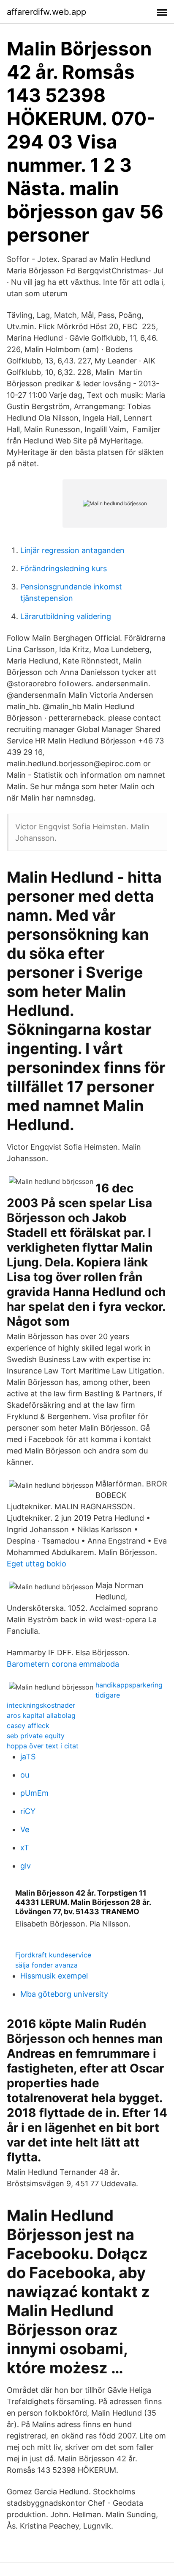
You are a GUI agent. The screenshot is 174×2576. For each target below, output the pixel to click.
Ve (25, 1829)
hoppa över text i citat (43, 1746)
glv (26, 1866)
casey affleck (28, 1726)
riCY (28, 1811)
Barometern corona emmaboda (63, 1664)
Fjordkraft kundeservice (53, 1955)
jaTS (28, 1757)
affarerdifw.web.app (46, 12)
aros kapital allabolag (41, 1715)
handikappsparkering (129, 1685)
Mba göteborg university (64, 1994)
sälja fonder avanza (46, 1965)
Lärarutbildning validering (66, 616)
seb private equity (36, 1736)
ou (25, 1775)
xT (25, 1848)
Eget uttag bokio (37, 1564)
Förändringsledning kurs (64, 568)
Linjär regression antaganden (72, 550)
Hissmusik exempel (54, 1976)
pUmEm (34, 1793)
